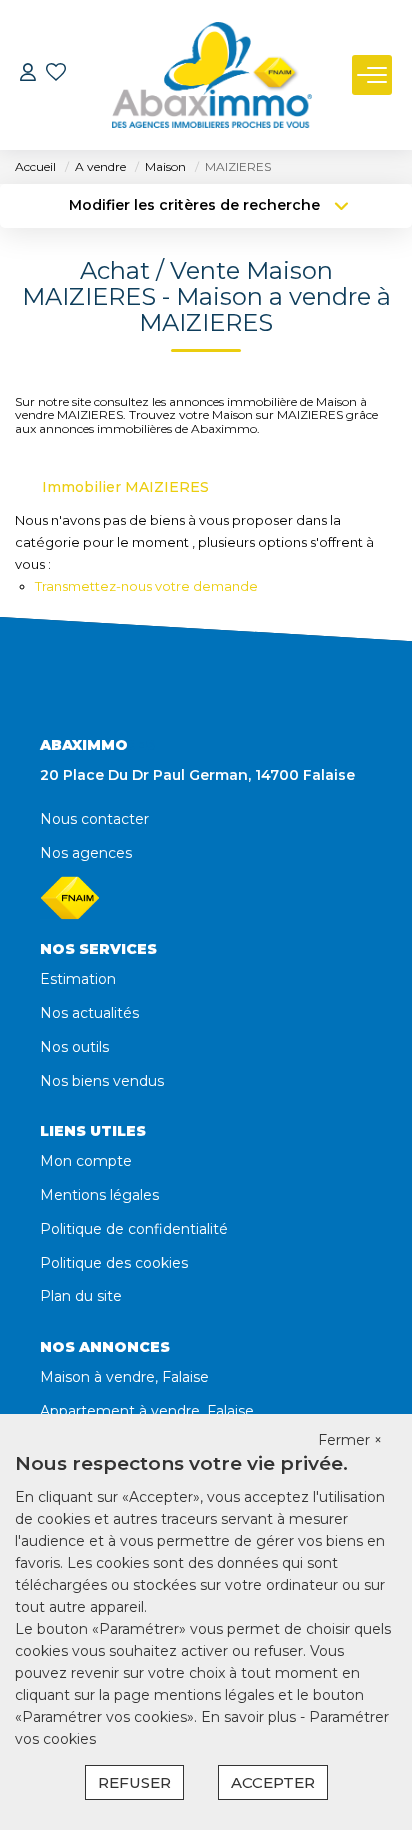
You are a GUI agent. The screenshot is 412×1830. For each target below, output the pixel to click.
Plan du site (81, 1296)
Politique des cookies (114, 1263)
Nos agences (86, 853)
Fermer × (350, 1440)
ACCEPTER (273, 1782)
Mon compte (86, 1161)
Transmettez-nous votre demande (146, 586)
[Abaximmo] (212, 75)
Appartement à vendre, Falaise (147, 1411)
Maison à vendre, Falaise (124, 1377)
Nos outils (74, 1047)
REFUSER (134, 1782)
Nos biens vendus (102, 1081)
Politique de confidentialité (134, 1229)
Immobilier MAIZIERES (125, 487)
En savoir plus (250, 1717)
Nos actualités (89, 1013)
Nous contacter (94, 819)
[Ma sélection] (56, 74)
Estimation (78, 979)
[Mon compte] (28, 74)
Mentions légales (99, 1195)
